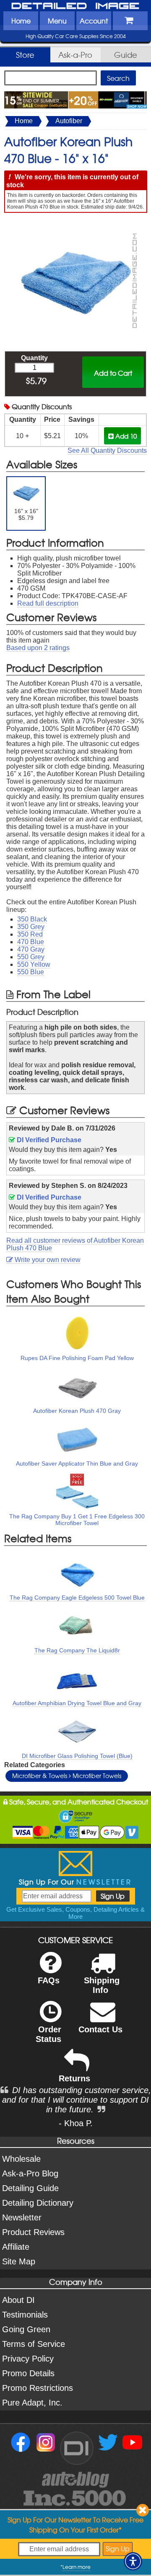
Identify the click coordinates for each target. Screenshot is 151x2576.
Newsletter (22, 2217)
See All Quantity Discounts (107, 450)
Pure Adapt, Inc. (32, 2403)
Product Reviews (33, 2232)
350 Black (32, 919)
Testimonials (25, 2315)
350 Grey (31, 927)
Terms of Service (34, 2344)
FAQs (49, 1980)
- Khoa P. (76, 2123)
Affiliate (16, 2247)
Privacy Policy (28, 2359)
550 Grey (31, 957)
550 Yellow (34, 964)
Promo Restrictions (38, 2388)
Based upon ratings (38, 648)
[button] (133, 2561)
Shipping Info (102, 1985)
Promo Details (28, 2373)
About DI (18, 2300)
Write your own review (47, 1260)
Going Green (26, 2329)
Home (21, 21)
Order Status (48, 2034)
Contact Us (100, 2029)
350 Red (30, 934)
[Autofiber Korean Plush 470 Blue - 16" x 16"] (75, 222)
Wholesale (21, 2159)
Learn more (77, 2567)
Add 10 (125, 436)
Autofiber (69, 121)
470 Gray (31, 949)
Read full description (48, 603)
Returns (74, 2078)
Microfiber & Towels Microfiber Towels (67, 1776)
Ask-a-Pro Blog (30, 2173)
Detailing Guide (30, 2188)
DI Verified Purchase (48, 1140)
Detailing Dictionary (38, 2203)
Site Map (19, 2261)
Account (94, 21)
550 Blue (31, 972)
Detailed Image (75, 6)
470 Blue (31, 942)
